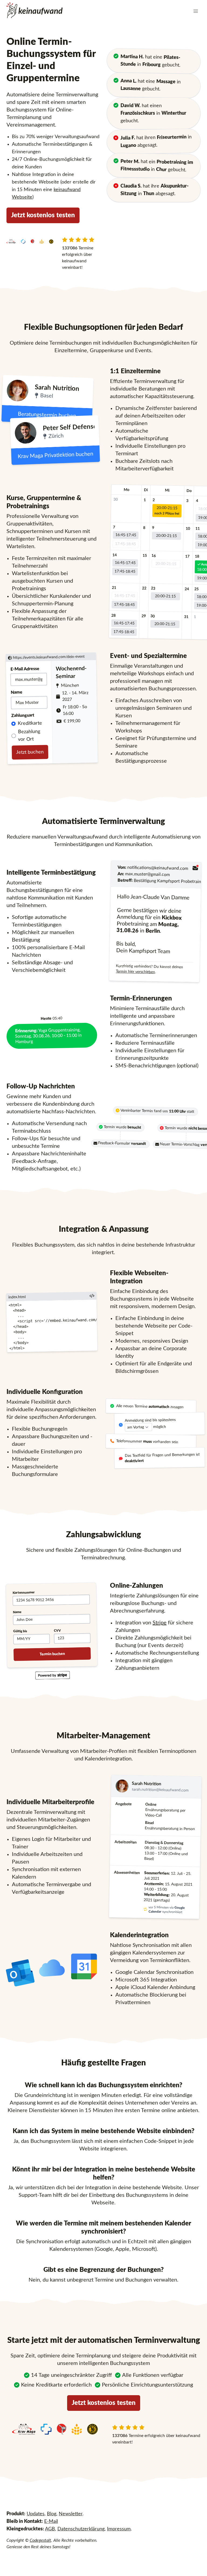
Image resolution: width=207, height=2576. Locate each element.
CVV (57, 1630)
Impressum (119, 2529)
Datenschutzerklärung (81, 2529)
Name (17, 692)
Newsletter (71, 2514)
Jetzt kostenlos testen (43, 215)
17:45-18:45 (125, 544)
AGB (50, 2529)
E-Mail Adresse (25, 669)
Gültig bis (20, 1631)
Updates (36, 2514)
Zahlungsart (23, 715)
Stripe (160, 1623)
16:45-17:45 (126, 535)
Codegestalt (40, 2540)
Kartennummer (23, 1592)
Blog (52, 2514)
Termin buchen (52, 1654)
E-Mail (51, 2521)
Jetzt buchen (30, 752)
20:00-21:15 (167, 510)
